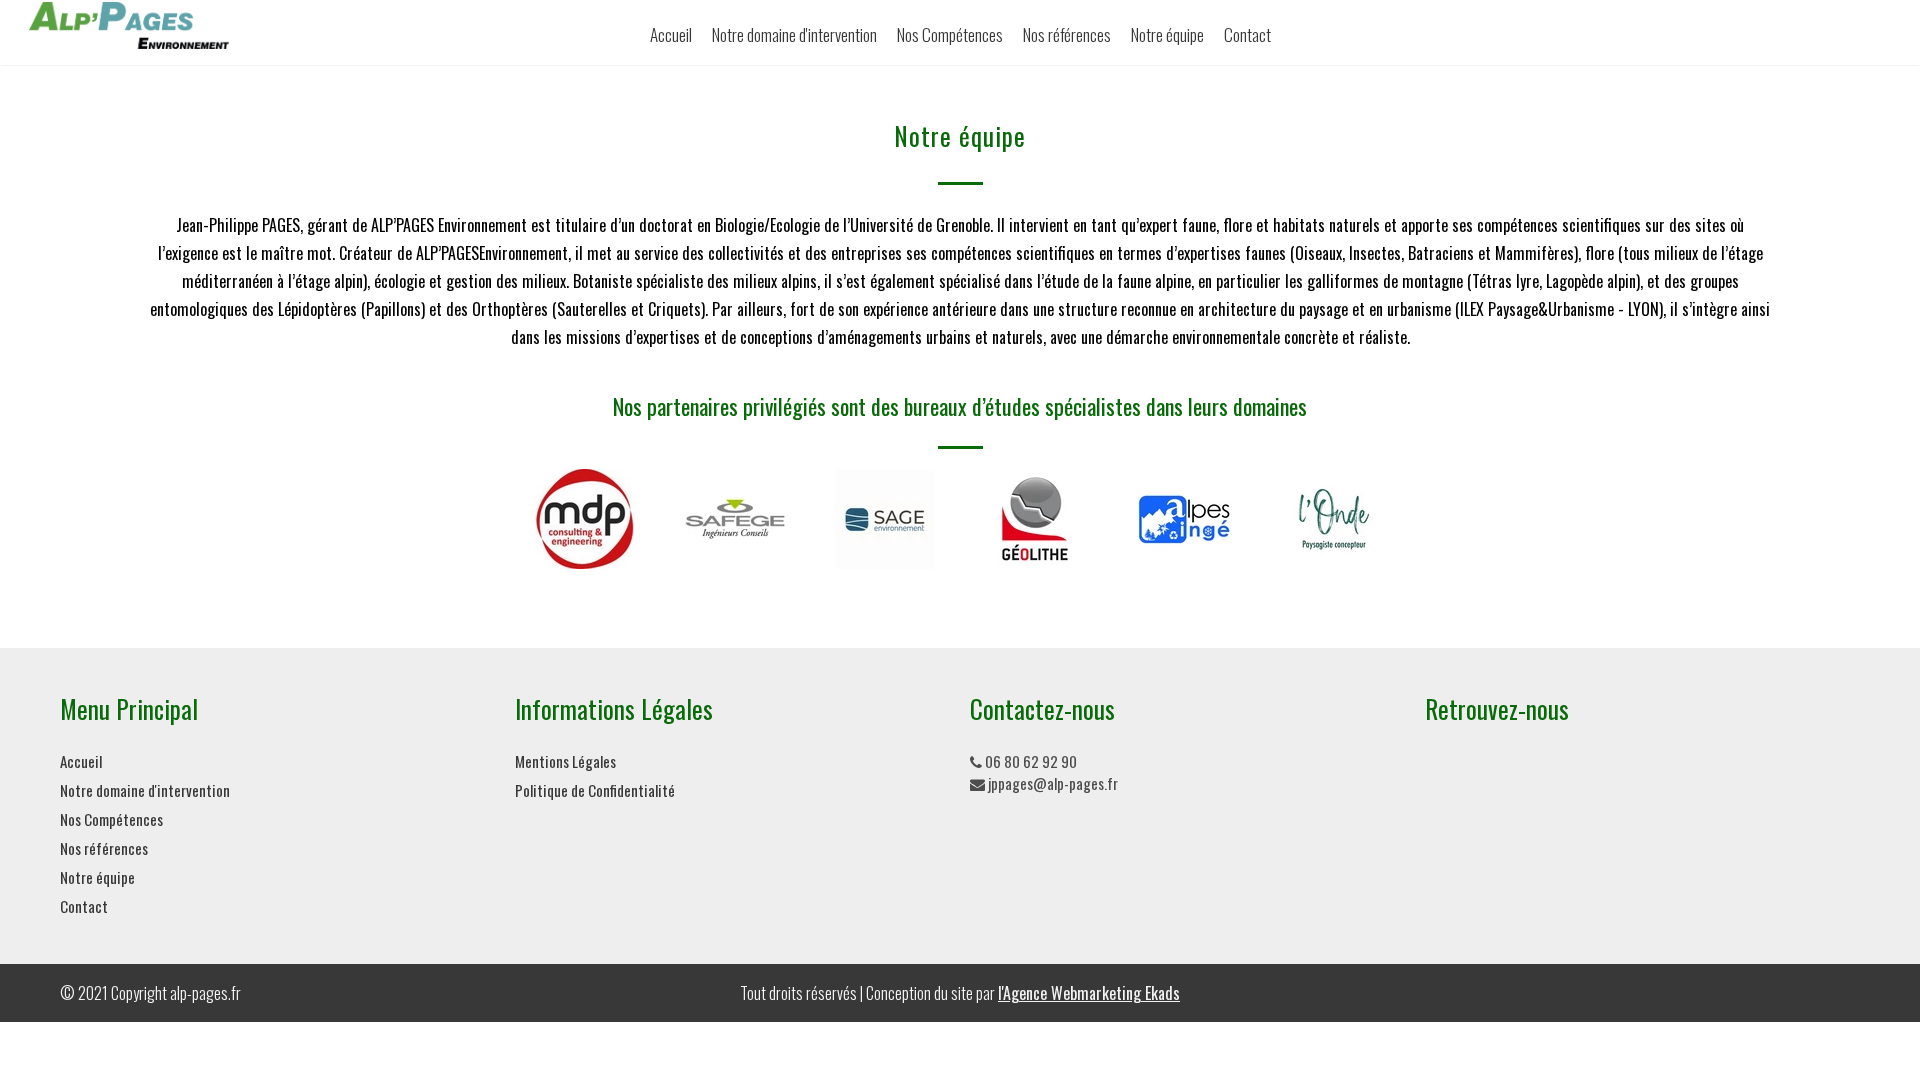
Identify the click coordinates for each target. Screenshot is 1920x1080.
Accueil (671, 34)
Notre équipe (1167, 34)
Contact (1247, 34)
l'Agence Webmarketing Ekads (1089, 993)
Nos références (1067, 34)
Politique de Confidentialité (595, 790)
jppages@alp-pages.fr (1051, 783)
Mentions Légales (565, 761)
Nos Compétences (950, 34)
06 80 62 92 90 (1029, 761)
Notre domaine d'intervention (794, 34)
